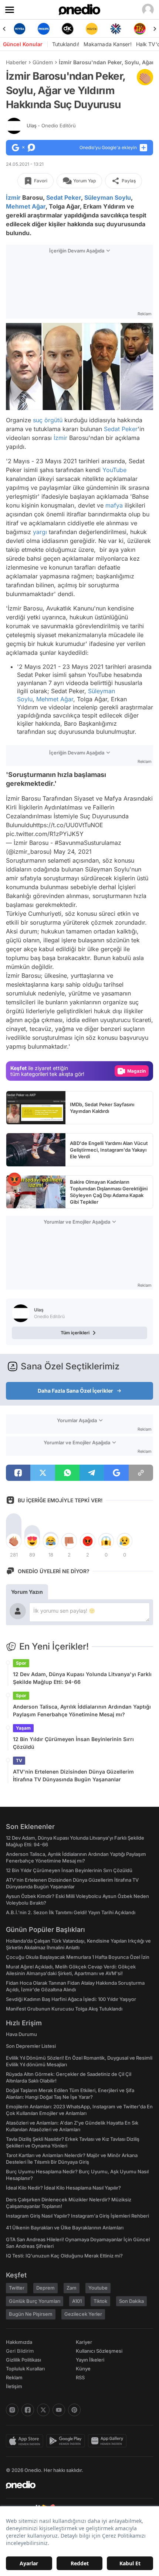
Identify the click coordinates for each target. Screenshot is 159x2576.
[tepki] (14, 1541)
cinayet (16, 1029)
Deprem (45, 2288)
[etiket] (145, 77)
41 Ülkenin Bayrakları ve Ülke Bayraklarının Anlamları (65, 2228)
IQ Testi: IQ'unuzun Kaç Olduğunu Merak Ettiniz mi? (64, 2256)
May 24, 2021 (73, 852)
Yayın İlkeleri (90, 2360)
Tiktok (100, 2301)
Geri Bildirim (20, 2351)
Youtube (98, 2288)
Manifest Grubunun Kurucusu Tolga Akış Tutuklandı (64, 2009)
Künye (83, 2369)
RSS (80, 2377)
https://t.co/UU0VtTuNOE (68, 825)
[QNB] (116, 29)
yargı (40, 532)
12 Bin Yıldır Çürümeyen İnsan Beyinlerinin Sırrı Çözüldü (73, 1743)
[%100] (92, 29)
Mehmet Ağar (26, 206)
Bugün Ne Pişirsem (31, 2314)
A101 (77, 2301)
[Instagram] (12, 2410)
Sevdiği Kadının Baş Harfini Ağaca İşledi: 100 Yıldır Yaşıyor (71, 1999)
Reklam (14, 2377)
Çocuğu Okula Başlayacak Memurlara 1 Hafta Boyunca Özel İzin (78, 1957)
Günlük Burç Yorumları (35, 2301)
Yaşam (23, 1728)
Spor (21, 1663)
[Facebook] (28, 2410)
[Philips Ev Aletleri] (43, 29)
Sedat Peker (64, 197)
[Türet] (140, 29)
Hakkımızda (19, 2342)
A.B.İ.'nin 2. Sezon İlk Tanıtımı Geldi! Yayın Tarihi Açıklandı (71, 1912)
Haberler (16, 62)
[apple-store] (26, 2441)
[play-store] (67, 2441)
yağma (65, 1029)
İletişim (14, 2386)
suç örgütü (48, 420)
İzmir (13, 197)
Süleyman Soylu (108, 197)
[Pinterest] (74, 2410)
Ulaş (51, 125)
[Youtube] (59, 2410)
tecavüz (40, 1029)
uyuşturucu (115, 1020)
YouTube (114, 470)
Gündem (43, 62)
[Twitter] (43, 2410)
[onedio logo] (75, 2485)
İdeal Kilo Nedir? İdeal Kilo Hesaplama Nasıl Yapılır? (63, 2188)
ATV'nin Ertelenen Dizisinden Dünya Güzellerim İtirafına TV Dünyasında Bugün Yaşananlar (73, 1775)
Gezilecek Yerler (83, 2314)
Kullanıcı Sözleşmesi (99, 2351)
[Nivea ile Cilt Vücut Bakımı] (19, 29)
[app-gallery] (109, 2441)
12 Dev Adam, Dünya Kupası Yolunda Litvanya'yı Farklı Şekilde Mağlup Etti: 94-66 (82, 1678)
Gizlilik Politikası (23, 2360)
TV (19, 1760)
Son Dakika (131, 2301)
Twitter (17, 2288)
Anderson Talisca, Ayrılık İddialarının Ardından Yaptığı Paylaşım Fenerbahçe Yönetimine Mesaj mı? (82, 1710)
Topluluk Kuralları (25, 2369)
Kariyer (84, 2342)
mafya (114, 505)
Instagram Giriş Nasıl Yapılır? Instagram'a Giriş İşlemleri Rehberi (77, 2216)
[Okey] (67, 29)
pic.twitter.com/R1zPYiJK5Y (45, 834)
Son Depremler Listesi (31, 2046)
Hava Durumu (21, 2034)
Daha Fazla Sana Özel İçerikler (75, 1391)
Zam (72, 2288)
